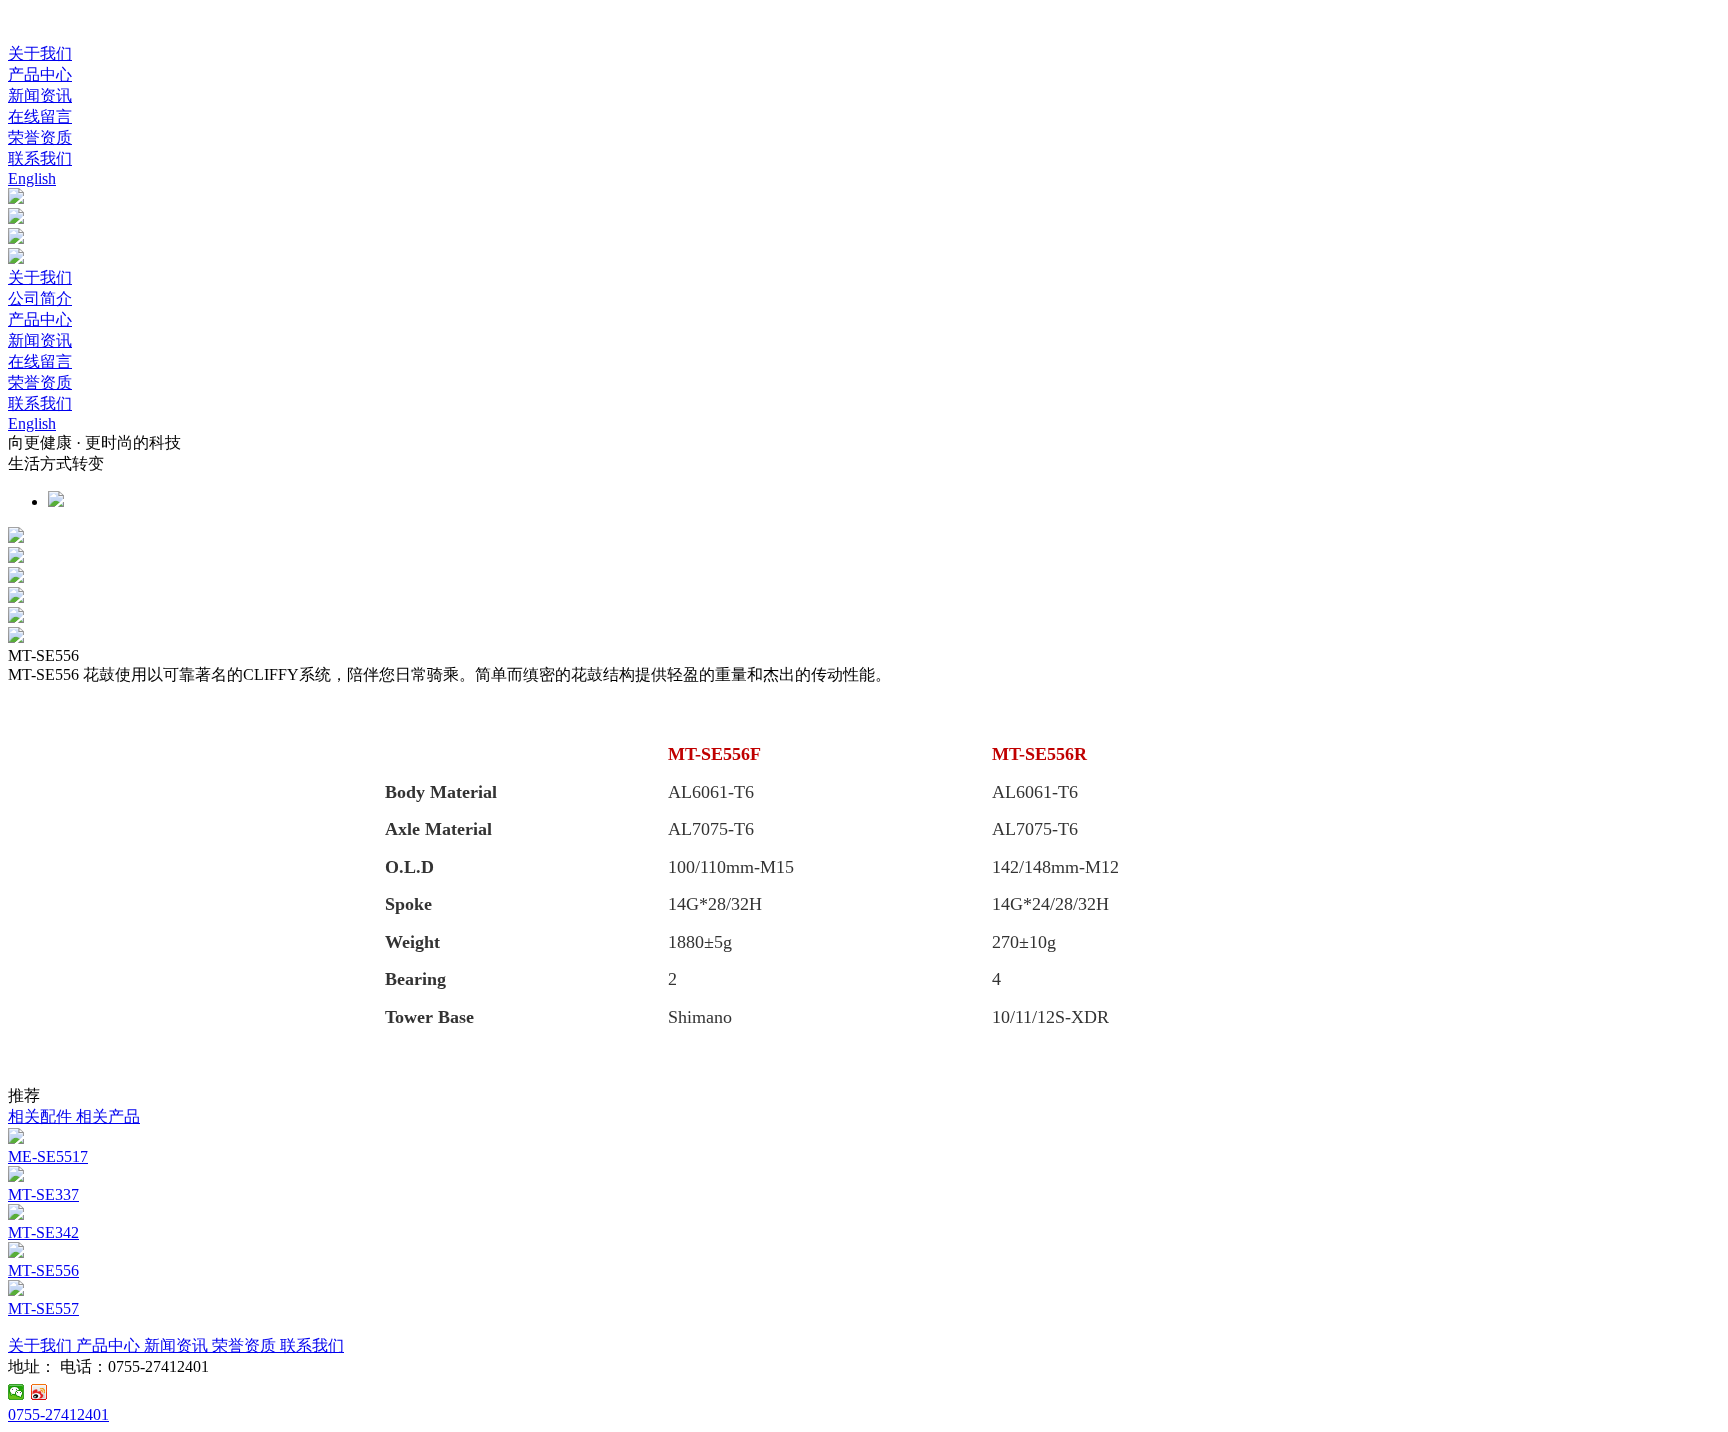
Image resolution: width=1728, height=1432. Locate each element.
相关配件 (42, 1116)
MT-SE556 (43, 1270)
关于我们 (40, 53)
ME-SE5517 (48, 1156)
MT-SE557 (43, 1308)
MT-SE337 (43, 1194)
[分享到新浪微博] (39, 1392)
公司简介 (40, 298)
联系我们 (40, 158)
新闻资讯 (40, 95)
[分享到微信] (16, 1392)
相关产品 (108, 1116)
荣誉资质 (40, 137)
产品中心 (40, 74)
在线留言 (40, 116)
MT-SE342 (43, 1232)
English (32, 178)
